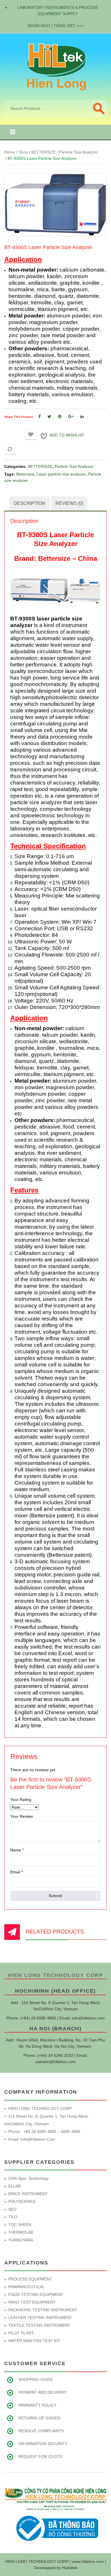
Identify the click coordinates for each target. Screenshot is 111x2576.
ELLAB (14, 2186)
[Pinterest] (60, 416)
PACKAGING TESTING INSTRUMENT (43, 2310)
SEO (12, 2209)
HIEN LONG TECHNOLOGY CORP (55, 1975)
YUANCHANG (21, 2240)
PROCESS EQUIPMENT (30, 2279)
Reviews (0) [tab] (69, 503)
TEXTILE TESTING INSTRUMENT (39, 2325)
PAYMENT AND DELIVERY (43, 2392)
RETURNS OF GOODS (39, 2418)
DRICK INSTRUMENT (28, 2194)
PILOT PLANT (21, 2333)
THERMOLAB (21, 2232)
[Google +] (71, 416)
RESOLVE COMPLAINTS (41, 2431)
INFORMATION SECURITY (43, 2444)
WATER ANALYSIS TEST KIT (34, 2341)
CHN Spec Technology (28, 2178)
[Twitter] (49, 416)
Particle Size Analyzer (79, 152)
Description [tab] (29, 503)
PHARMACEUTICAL (26, 2287)
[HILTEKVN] (55, 66)
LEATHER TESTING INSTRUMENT (40, 2318)
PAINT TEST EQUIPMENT (32, 2302)
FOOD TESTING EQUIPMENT (36, 2294)
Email (17, 1872)
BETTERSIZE (44, 152)
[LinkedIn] (82, 416)
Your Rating (21, 1799)
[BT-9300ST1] (55, 205)
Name (17, 1850)
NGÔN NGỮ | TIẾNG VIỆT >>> (56, 26)
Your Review (21, 1816)
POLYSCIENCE (22, 2201)
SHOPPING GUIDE (36, 2379)
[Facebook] (40, 416)
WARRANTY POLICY (37, 2405)
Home (10, 152)
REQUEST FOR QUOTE (41, 2456)
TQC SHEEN (20, 2225)
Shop (23, 152)
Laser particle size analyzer (61, 474)
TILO (13, 2217)
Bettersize (25, 474)
